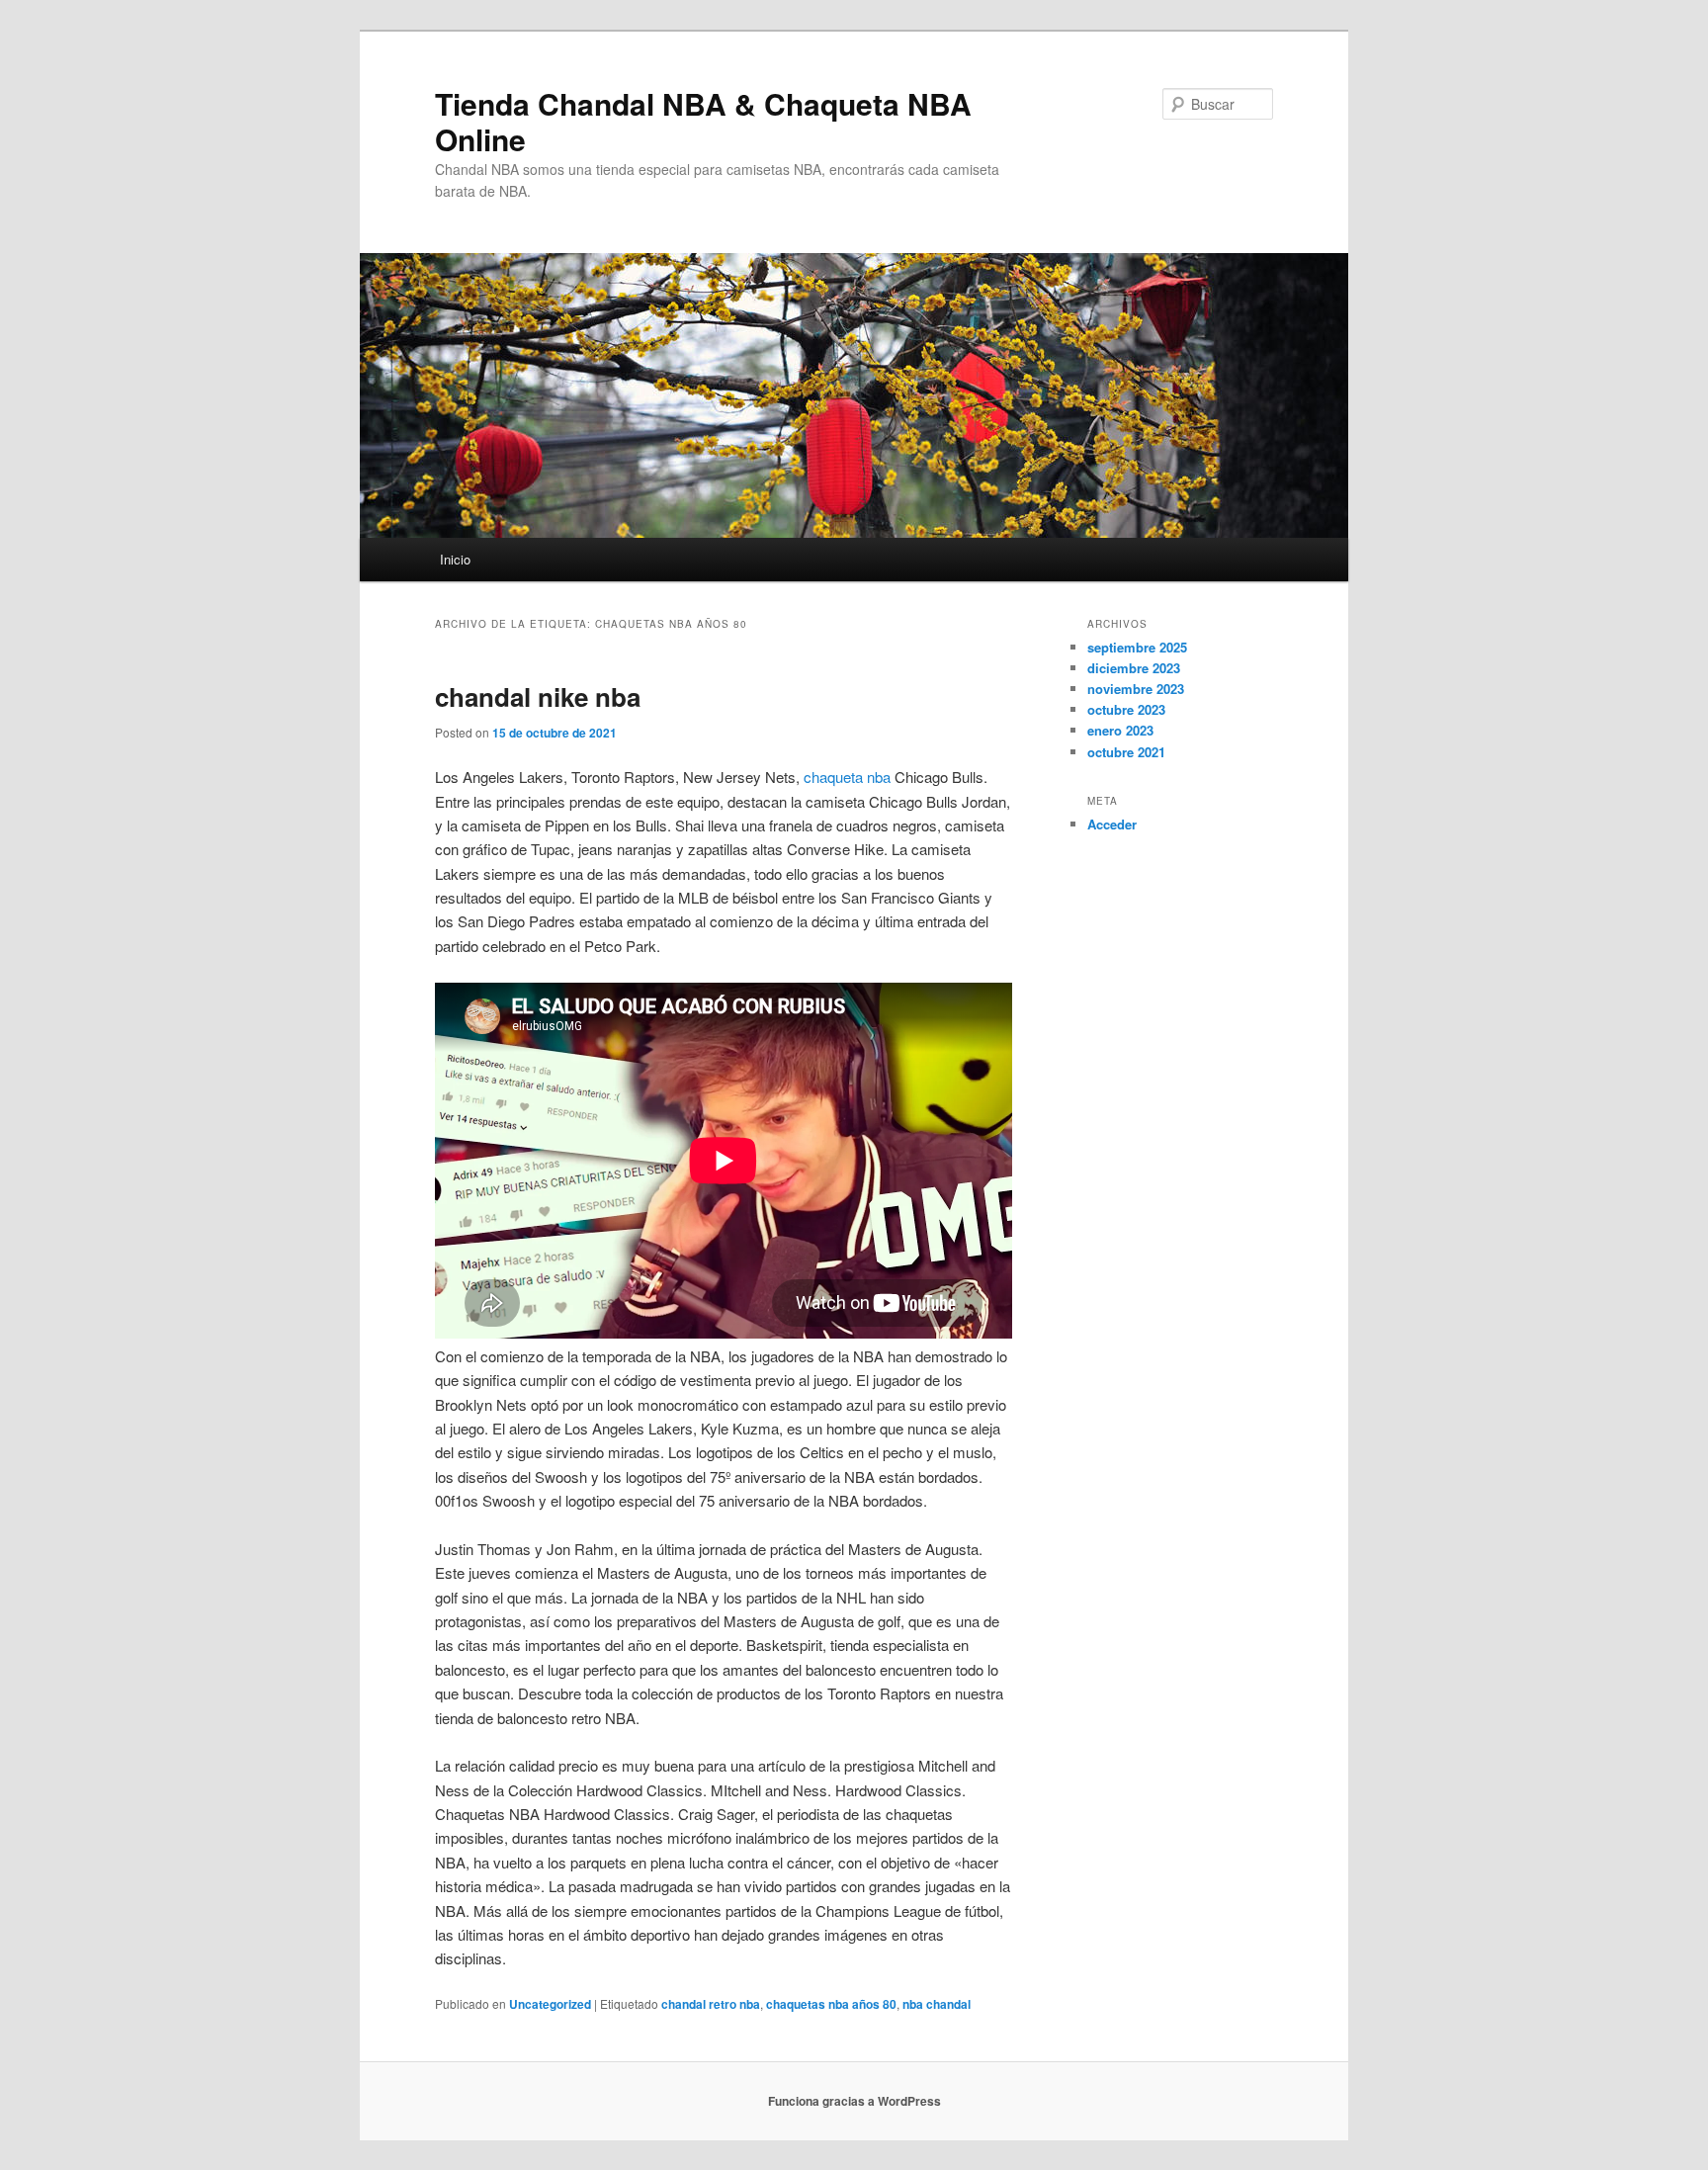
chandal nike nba (538, 696)
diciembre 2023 (1134, 668)
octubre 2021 (1126, 752)
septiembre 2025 (1137, 647)
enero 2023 (1120, 730)
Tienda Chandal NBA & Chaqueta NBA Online (703, 121)
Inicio (455, 559)
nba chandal (937, 2004)
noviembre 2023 (1136, 689)
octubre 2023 (1126, 709)
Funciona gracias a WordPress (854, 2101)
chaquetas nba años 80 (831, 2004)
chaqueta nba (847, 777)
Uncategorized (550, 2004)
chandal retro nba (711, 2004)
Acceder (1112, 824)
